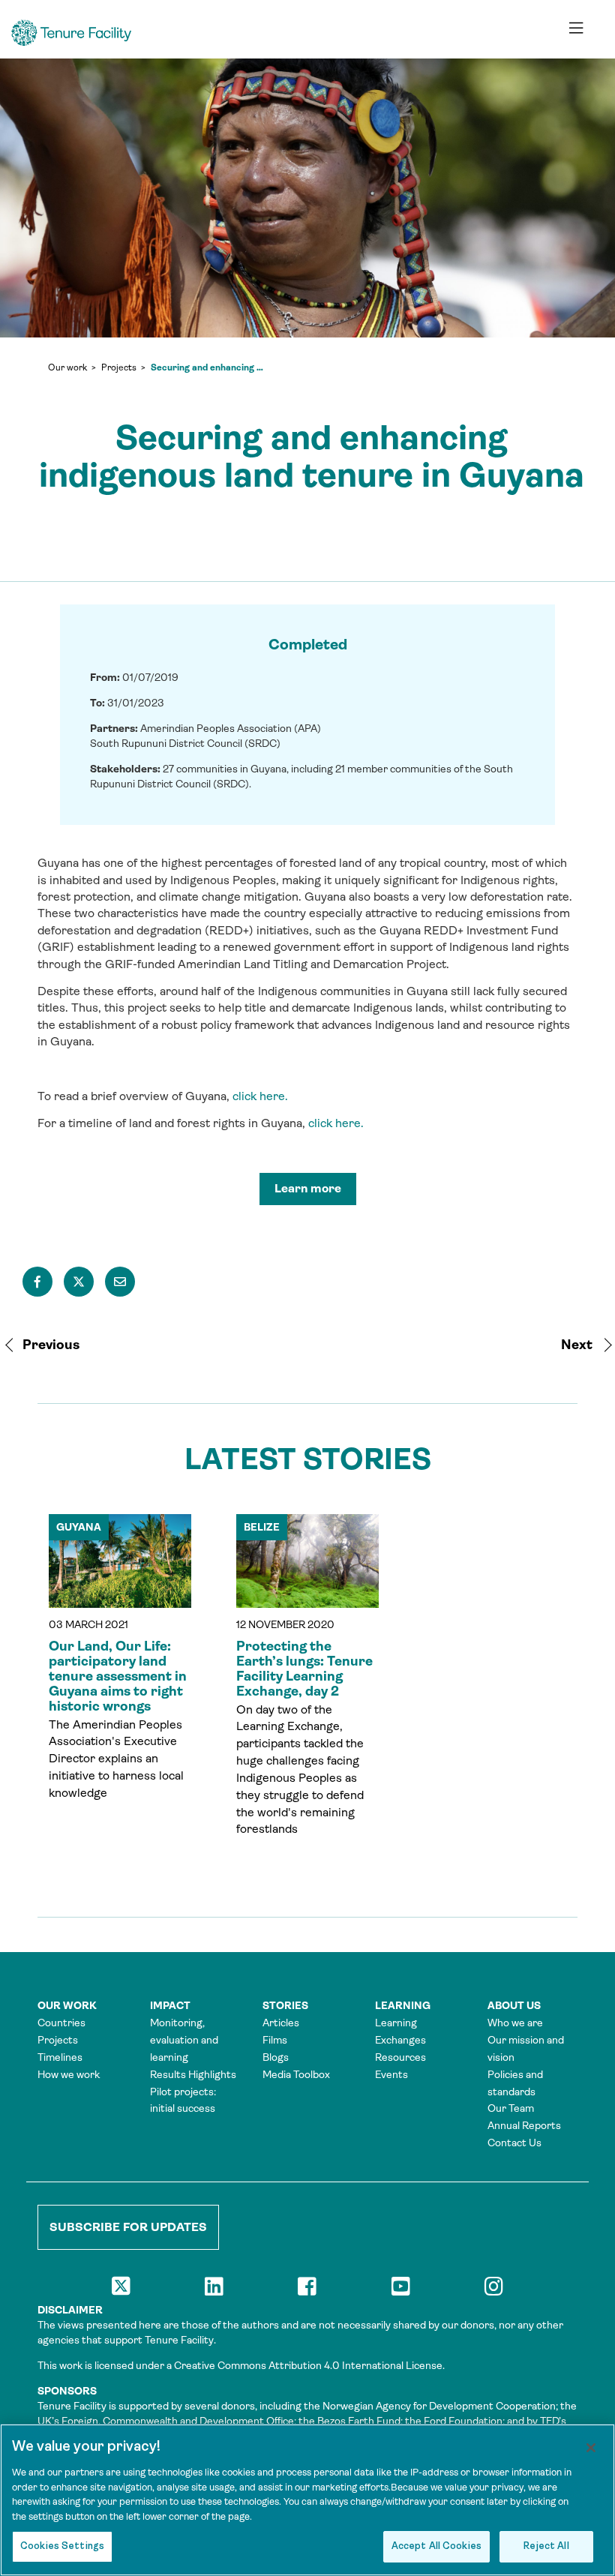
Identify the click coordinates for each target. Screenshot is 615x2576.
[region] (307, 2500)
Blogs (276, 2057)
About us (514, 2005)
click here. (260, 1096)
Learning (403, 2005)
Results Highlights (193, 2074)
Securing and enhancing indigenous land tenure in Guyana (207, 367)
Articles (281, 2023)
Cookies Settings (62, 2546)
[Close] (591, 2448)
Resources (400, 2057)
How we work (69, 2074)
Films (275, 2040)
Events (391, 2074)
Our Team (511, 2108)
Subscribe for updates (128, 2227)
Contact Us (514, 2143)
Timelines (60, 2057)
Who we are (515, 2023)
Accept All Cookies (436, 2546)
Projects (119, 367)
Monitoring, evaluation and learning (184, 2040)
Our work (67, 367)
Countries (61, 2023)
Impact (170, 2005)
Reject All (546, 2546)
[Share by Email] (120, 1282)
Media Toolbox (296, 2074)
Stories (285, 2005)
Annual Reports (524, 2125)
